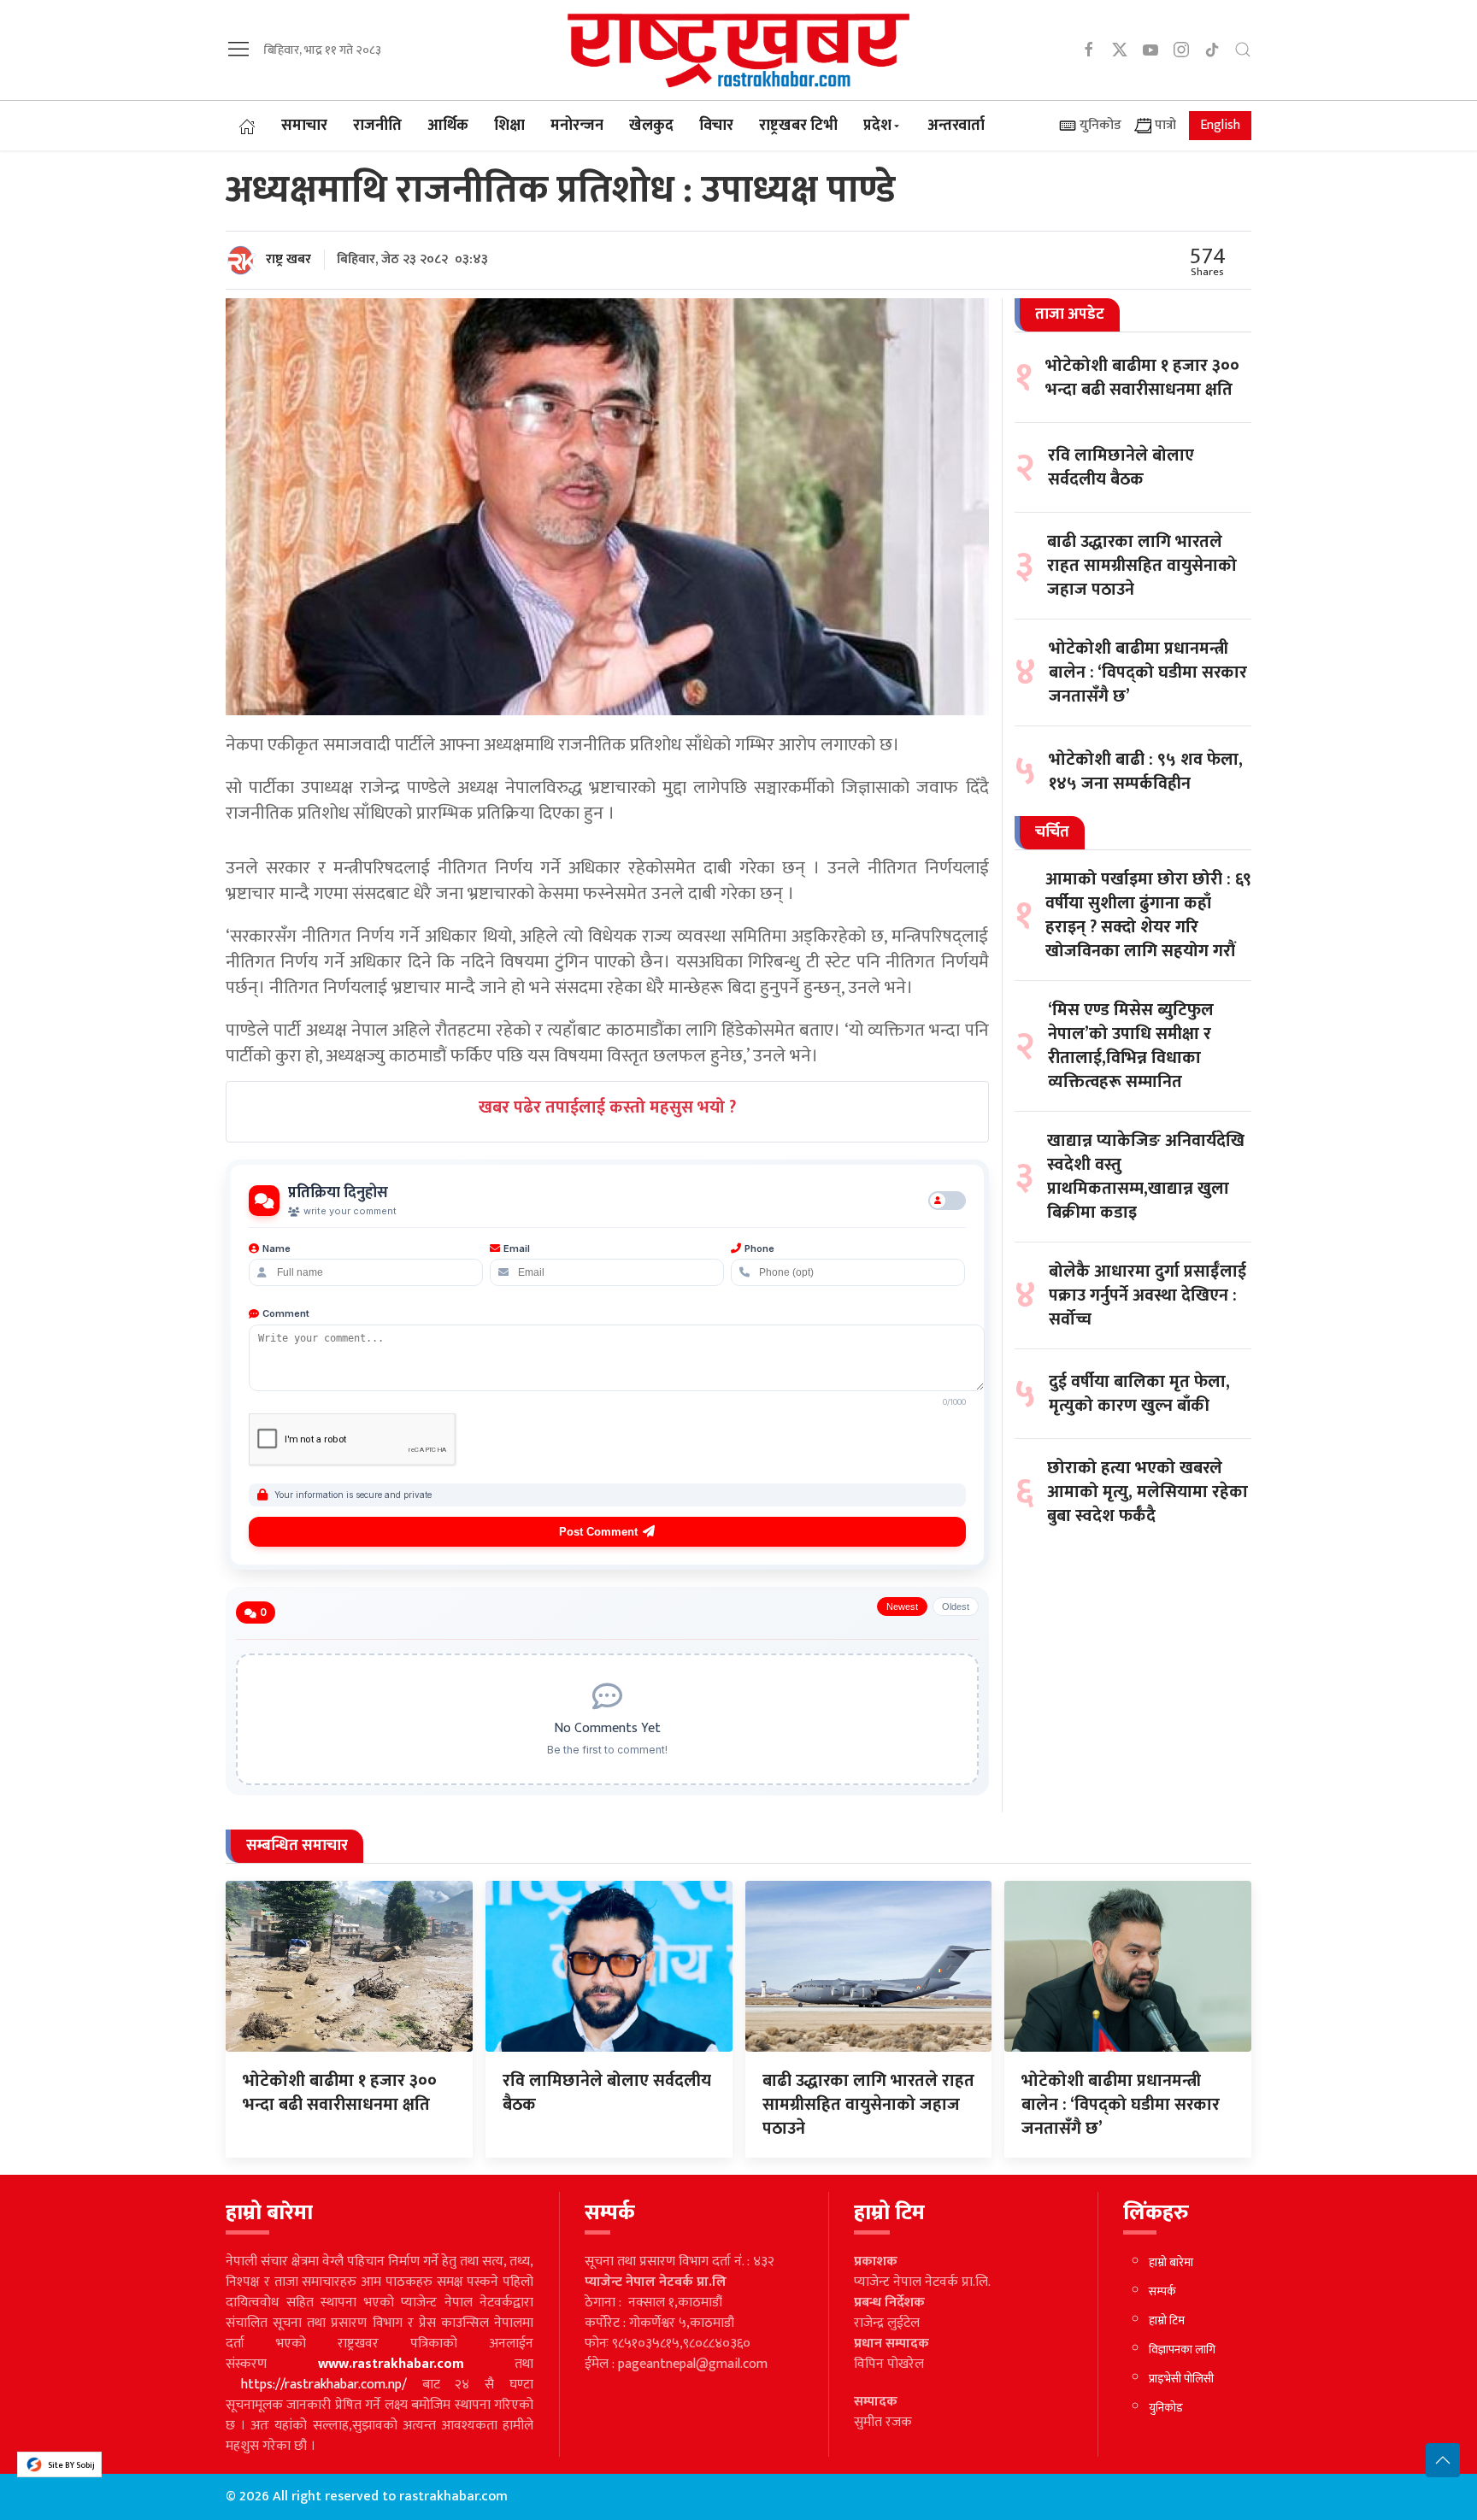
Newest (902, 1607)
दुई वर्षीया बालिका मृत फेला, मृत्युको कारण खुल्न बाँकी (1139, 1394)
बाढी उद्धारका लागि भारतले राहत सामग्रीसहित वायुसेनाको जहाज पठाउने (1142, 566)
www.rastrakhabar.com (391, 2364)
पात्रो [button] (1164, 125)
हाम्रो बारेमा (1171, 2262)
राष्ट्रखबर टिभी (798, 126)
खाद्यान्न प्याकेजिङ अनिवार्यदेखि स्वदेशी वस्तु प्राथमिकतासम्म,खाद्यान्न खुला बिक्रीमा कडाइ (1146, 1177)
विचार (716, 126)
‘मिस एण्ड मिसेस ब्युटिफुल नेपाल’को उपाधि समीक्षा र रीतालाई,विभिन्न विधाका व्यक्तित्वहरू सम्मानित (1131, 1046)
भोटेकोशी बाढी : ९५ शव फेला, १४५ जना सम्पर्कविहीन (1146, 771)
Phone (759, 1248)
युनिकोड (1099, 125)
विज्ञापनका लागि (1182, 2350)
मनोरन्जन (577, 126)
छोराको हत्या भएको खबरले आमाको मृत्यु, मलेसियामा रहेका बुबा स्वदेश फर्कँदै (1147, 1492)
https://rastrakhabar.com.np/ (324, 2385)
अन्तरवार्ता (956, 126)
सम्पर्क (1162, 2291)
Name (277, 1248)
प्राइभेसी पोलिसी (1181, 2379)
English (1220, 125)
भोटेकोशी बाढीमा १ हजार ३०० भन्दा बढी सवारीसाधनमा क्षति (1142, 377)
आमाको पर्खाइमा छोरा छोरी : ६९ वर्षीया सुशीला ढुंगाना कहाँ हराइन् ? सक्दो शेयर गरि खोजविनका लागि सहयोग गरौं (1148, 915)
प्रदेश (877, 126)
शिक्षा (509, 126)
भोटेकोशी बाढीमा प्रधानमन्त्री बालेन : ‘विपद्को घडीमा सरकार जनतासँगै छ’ (1148, 673)
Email (517, 1248)
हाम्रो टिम (1167, 2320)
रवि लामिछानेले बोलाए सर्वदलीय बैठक (1121, 467)
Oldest (956, 1607)
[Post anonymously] (947, 1201)
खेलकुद (651, 126)
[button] (238, 49)
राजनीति (377, 126)
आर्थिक (448, 126)
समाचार (304, 126)
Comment (286, 1313)
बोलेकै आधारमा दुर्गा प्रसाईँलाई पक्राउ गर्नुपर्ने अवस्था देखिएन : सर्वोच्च (1147, 1295)
